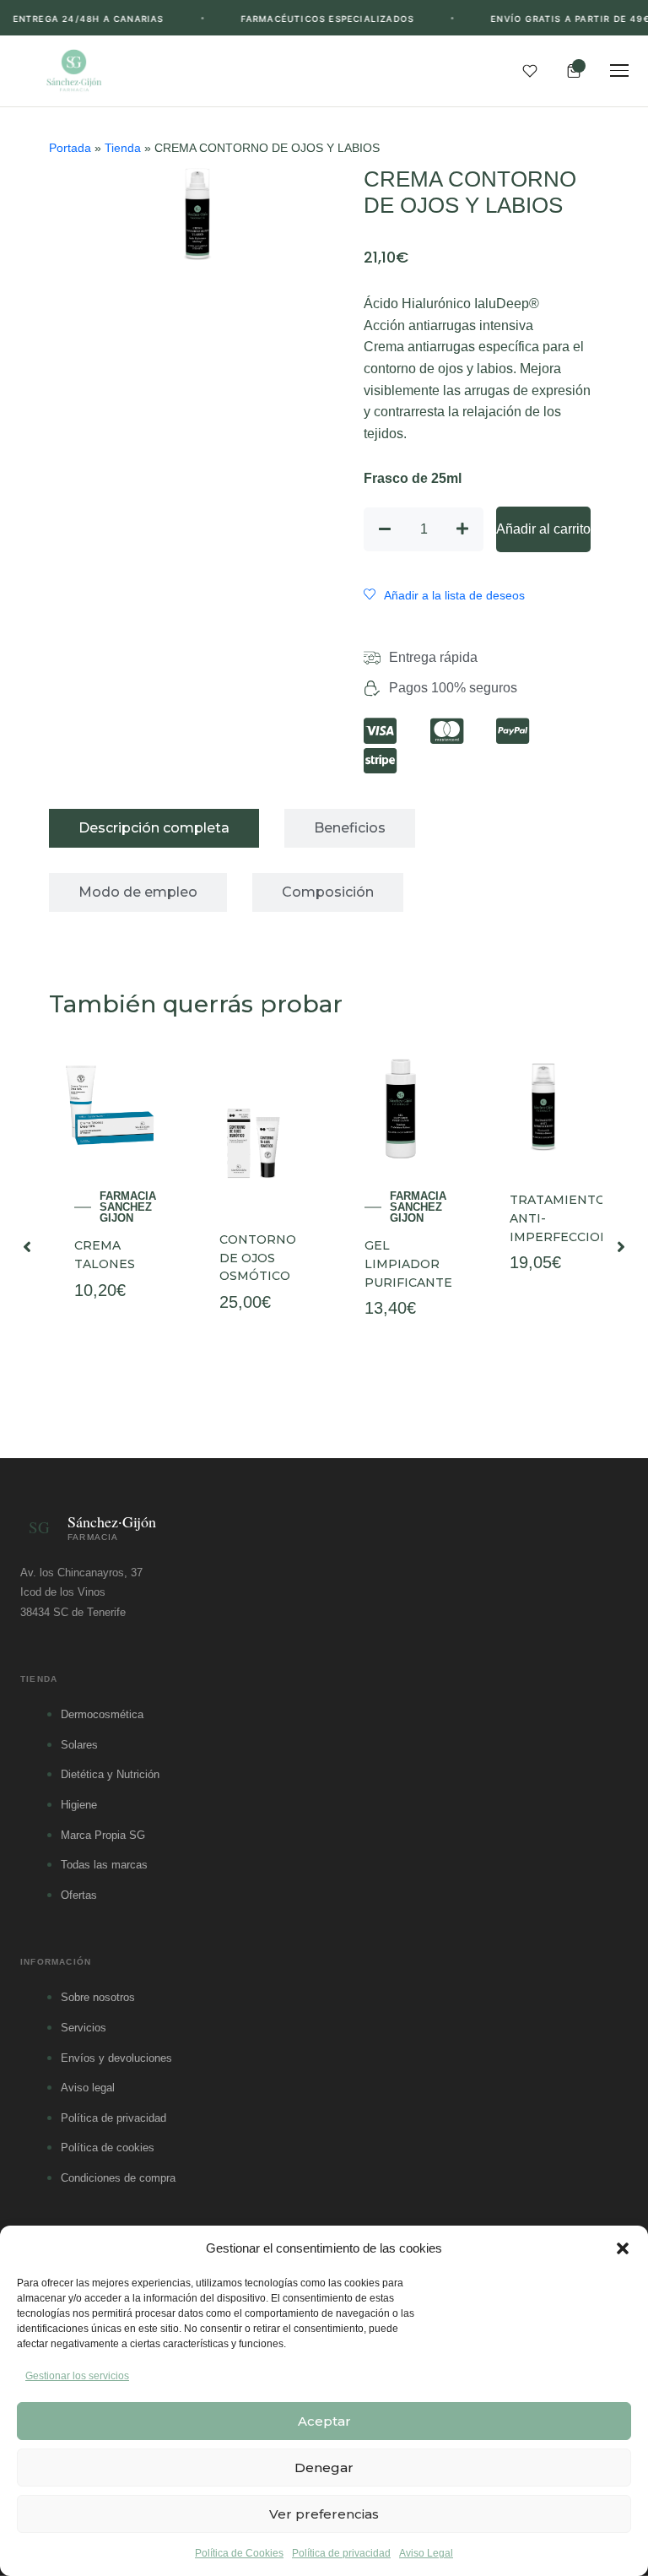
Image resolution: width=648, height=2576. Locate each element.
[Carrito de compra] (574, 71)
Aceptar (324, 2421)
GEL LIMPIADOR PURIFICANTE (408, 1264)
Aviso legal (88, 2088)
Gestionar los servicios (77, 2376)
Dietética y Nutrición (110, 1774)
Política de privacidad (341, 2553)
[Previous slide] (27, 1247)
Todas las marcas (104, 1865)
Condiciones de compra (118, 2178)
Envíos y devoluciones (116, 2058)
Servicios (84, 2028)
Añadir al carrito (543, 529)
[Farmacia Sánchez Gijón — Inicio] (74, 71)
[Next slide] (621, 1247)
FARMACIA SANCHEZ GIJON (128, 1207)
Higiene (79, 1805)
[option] (108, 1247)
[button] (623, 2248)
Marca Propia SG (103, 1835)
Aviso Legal (426, 2553)
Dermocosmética (102, 1714)
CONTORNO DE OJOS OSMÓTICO (258, 1258)
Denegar (324, 2468)
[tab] (154, 828)
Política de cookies (108, 2148)
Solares (79, 1745)
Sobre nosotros (98, 1997)
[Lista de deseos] (530, 71)
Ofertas (79, 1895)
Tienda (123, 148)
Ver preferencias (324, 2514)
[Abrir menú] (619, 71)
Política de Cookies (239, 2553)
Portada (70, 148)
